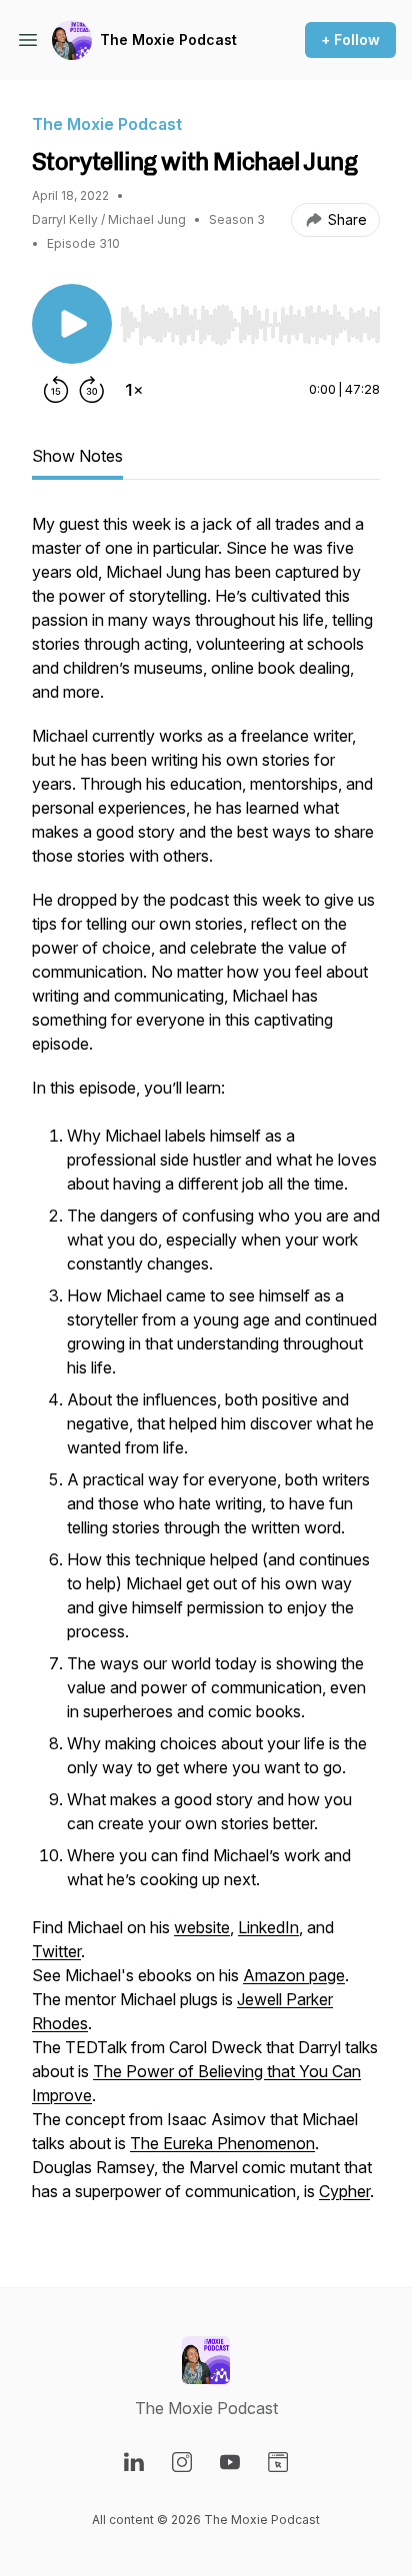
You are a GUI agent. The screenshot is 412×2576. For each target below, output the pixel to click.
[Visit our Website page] (278, 2462)
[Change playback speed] (134, 390)
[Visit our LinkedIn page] (134, 2462)
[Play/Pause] (72, 324)
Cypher (344, 2191)
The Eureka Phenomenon (222, 2143)
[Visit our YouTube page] (230, 2462)
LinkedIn (268, 1927)
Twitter (56, 1951)
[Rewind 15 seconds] (56, 390)
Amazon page (294, 1975)
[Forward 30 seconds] (92, 390)
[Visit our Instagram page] (182, 2462)
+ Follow (350, 39)
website (202, 1927)
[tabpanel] (206, 1367)
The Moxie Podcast (168, 39)
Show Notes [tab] (77, 456)
